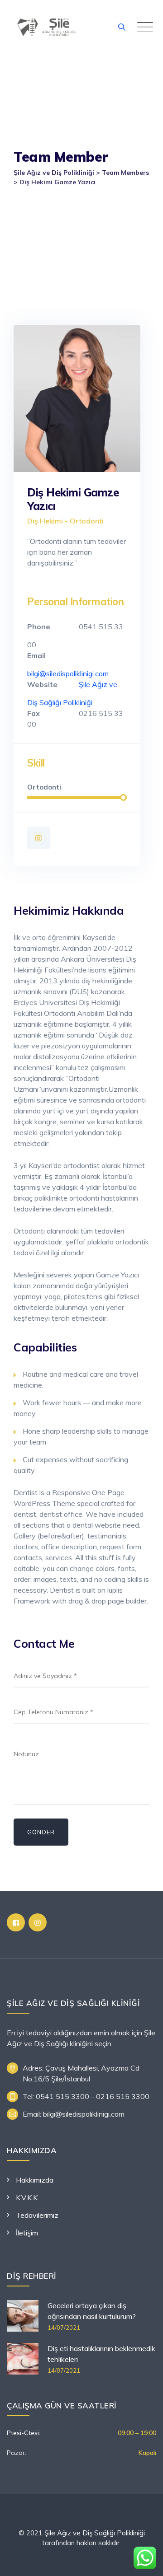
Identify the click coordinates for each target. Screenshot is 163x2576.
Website (42, 684)
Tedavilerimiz (37, 2215)
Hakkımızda (35, 2180)
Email (36, 655)
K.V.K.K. (27, 2197)
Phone (39, 626)
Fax (34, 713)
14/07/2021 (64, 2328)
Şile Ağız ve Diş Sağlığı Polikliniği (95, 2533)
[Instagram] (38, 838)
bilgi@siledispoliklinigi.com (68, 673)
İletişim (27, 2233)
